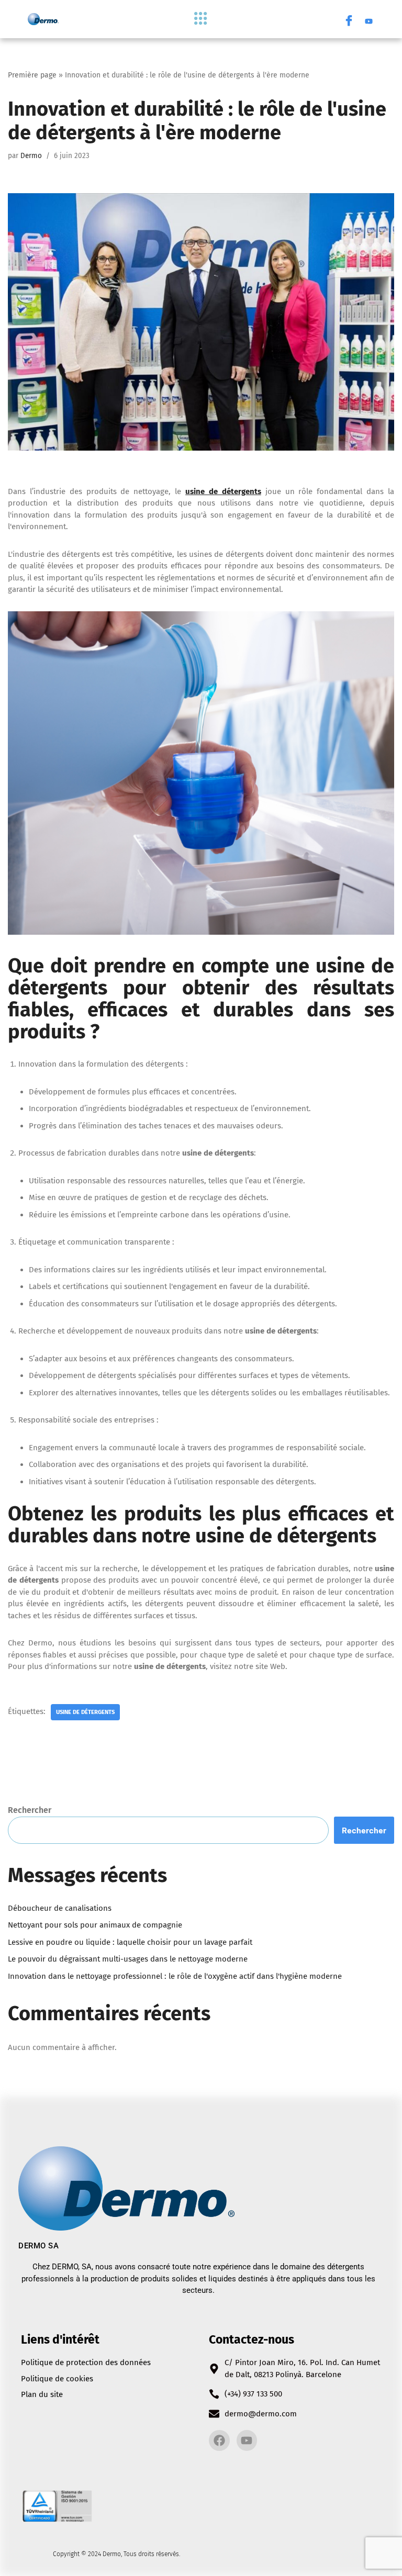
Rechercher (30, 1810)
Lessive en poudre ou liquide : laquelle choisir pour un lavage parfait (130, 1942)
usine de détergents (85, 1712)
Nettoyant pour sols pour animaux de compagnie (95, 1925)
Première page (32, 75)
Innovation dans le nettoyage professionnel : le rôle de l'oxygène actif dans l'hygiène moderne (175, 1976)
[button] (201, 19)
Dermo (31, 156)
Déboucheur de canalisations (60, 1908)
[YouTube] (369, 19)
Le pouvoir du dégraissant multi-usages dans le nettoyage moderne (128, 1959)
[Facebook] (349, 19)
